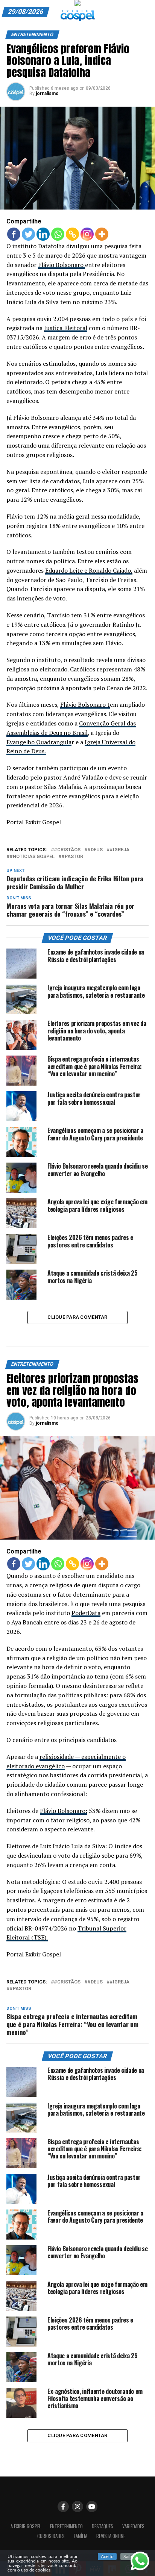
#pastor (72, 857)
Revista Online (111, 2536)
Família (81, 2536)
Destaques (103, 2526)
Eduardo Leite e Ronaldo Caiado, (89, 570)
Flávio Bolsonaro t (85, 704)
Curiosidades (51, 2536)
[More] (102, 234)
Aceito (107, 2556)
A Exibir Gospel (26, 2526)
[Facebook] (14, 234)
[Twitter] (28, 234)
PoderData (86, 1613)
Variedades (133, 2526)
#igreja (119, 850)
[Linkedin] (43, 234)
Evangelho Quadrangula (39, 742)
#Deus (95, 850)
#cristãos (67, 850)
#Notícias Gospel (32, 857)
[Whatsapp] (58, 234)
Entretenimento (66, 2526)
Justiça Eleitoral (66, 328)
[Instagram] (87, 234)
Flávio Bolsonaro (62, 265)
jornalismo (47, 94)
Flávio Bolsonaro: (64, 1811)
